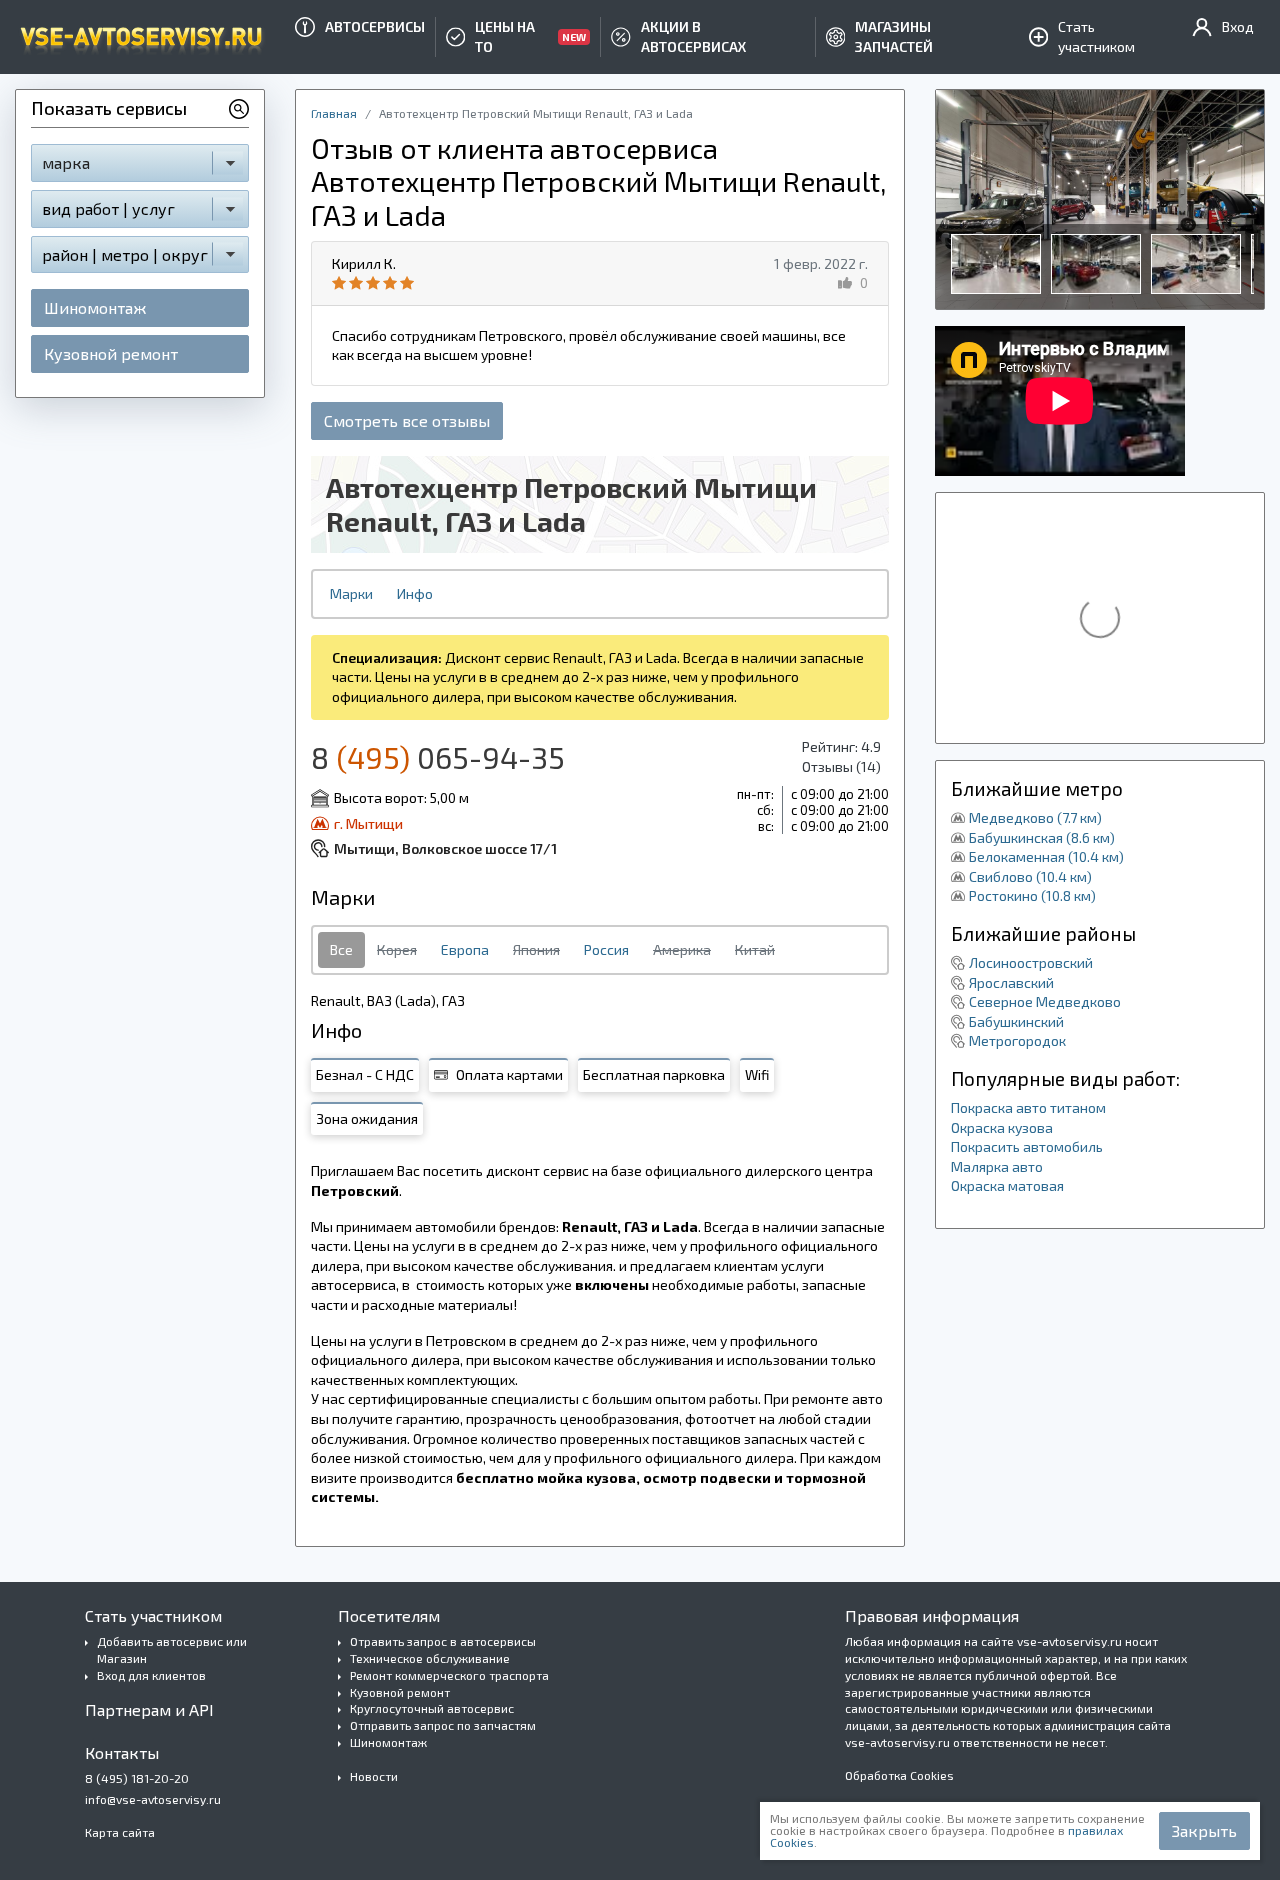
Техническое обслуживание (430, 1658)
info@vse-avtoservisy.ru (153, 1799)
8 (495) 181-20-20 (137, 1778)
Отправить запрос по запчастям (443, 1725)
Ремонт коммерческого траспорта (449, 1675)
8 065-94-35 (438, 757)
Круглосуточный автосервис (432, 1708)
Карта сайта (120, 1832)
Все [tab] (341, 949)
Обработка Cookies (899, 1775)
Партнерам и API (149, 1709)
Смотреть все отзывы (407, 420)
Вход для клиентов (151, 1675)
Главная (334, 113)
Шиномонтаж (95, 307)
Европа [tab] (465, 949)
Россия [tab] (606, 949)
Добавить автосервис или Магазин (172, 1649)
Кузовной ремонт (111, 353)
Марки (351, 593)
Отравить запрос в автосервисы (443, 1641)
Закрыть (1204, 1830)
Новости (374, 1776)
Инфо (415, 593)
